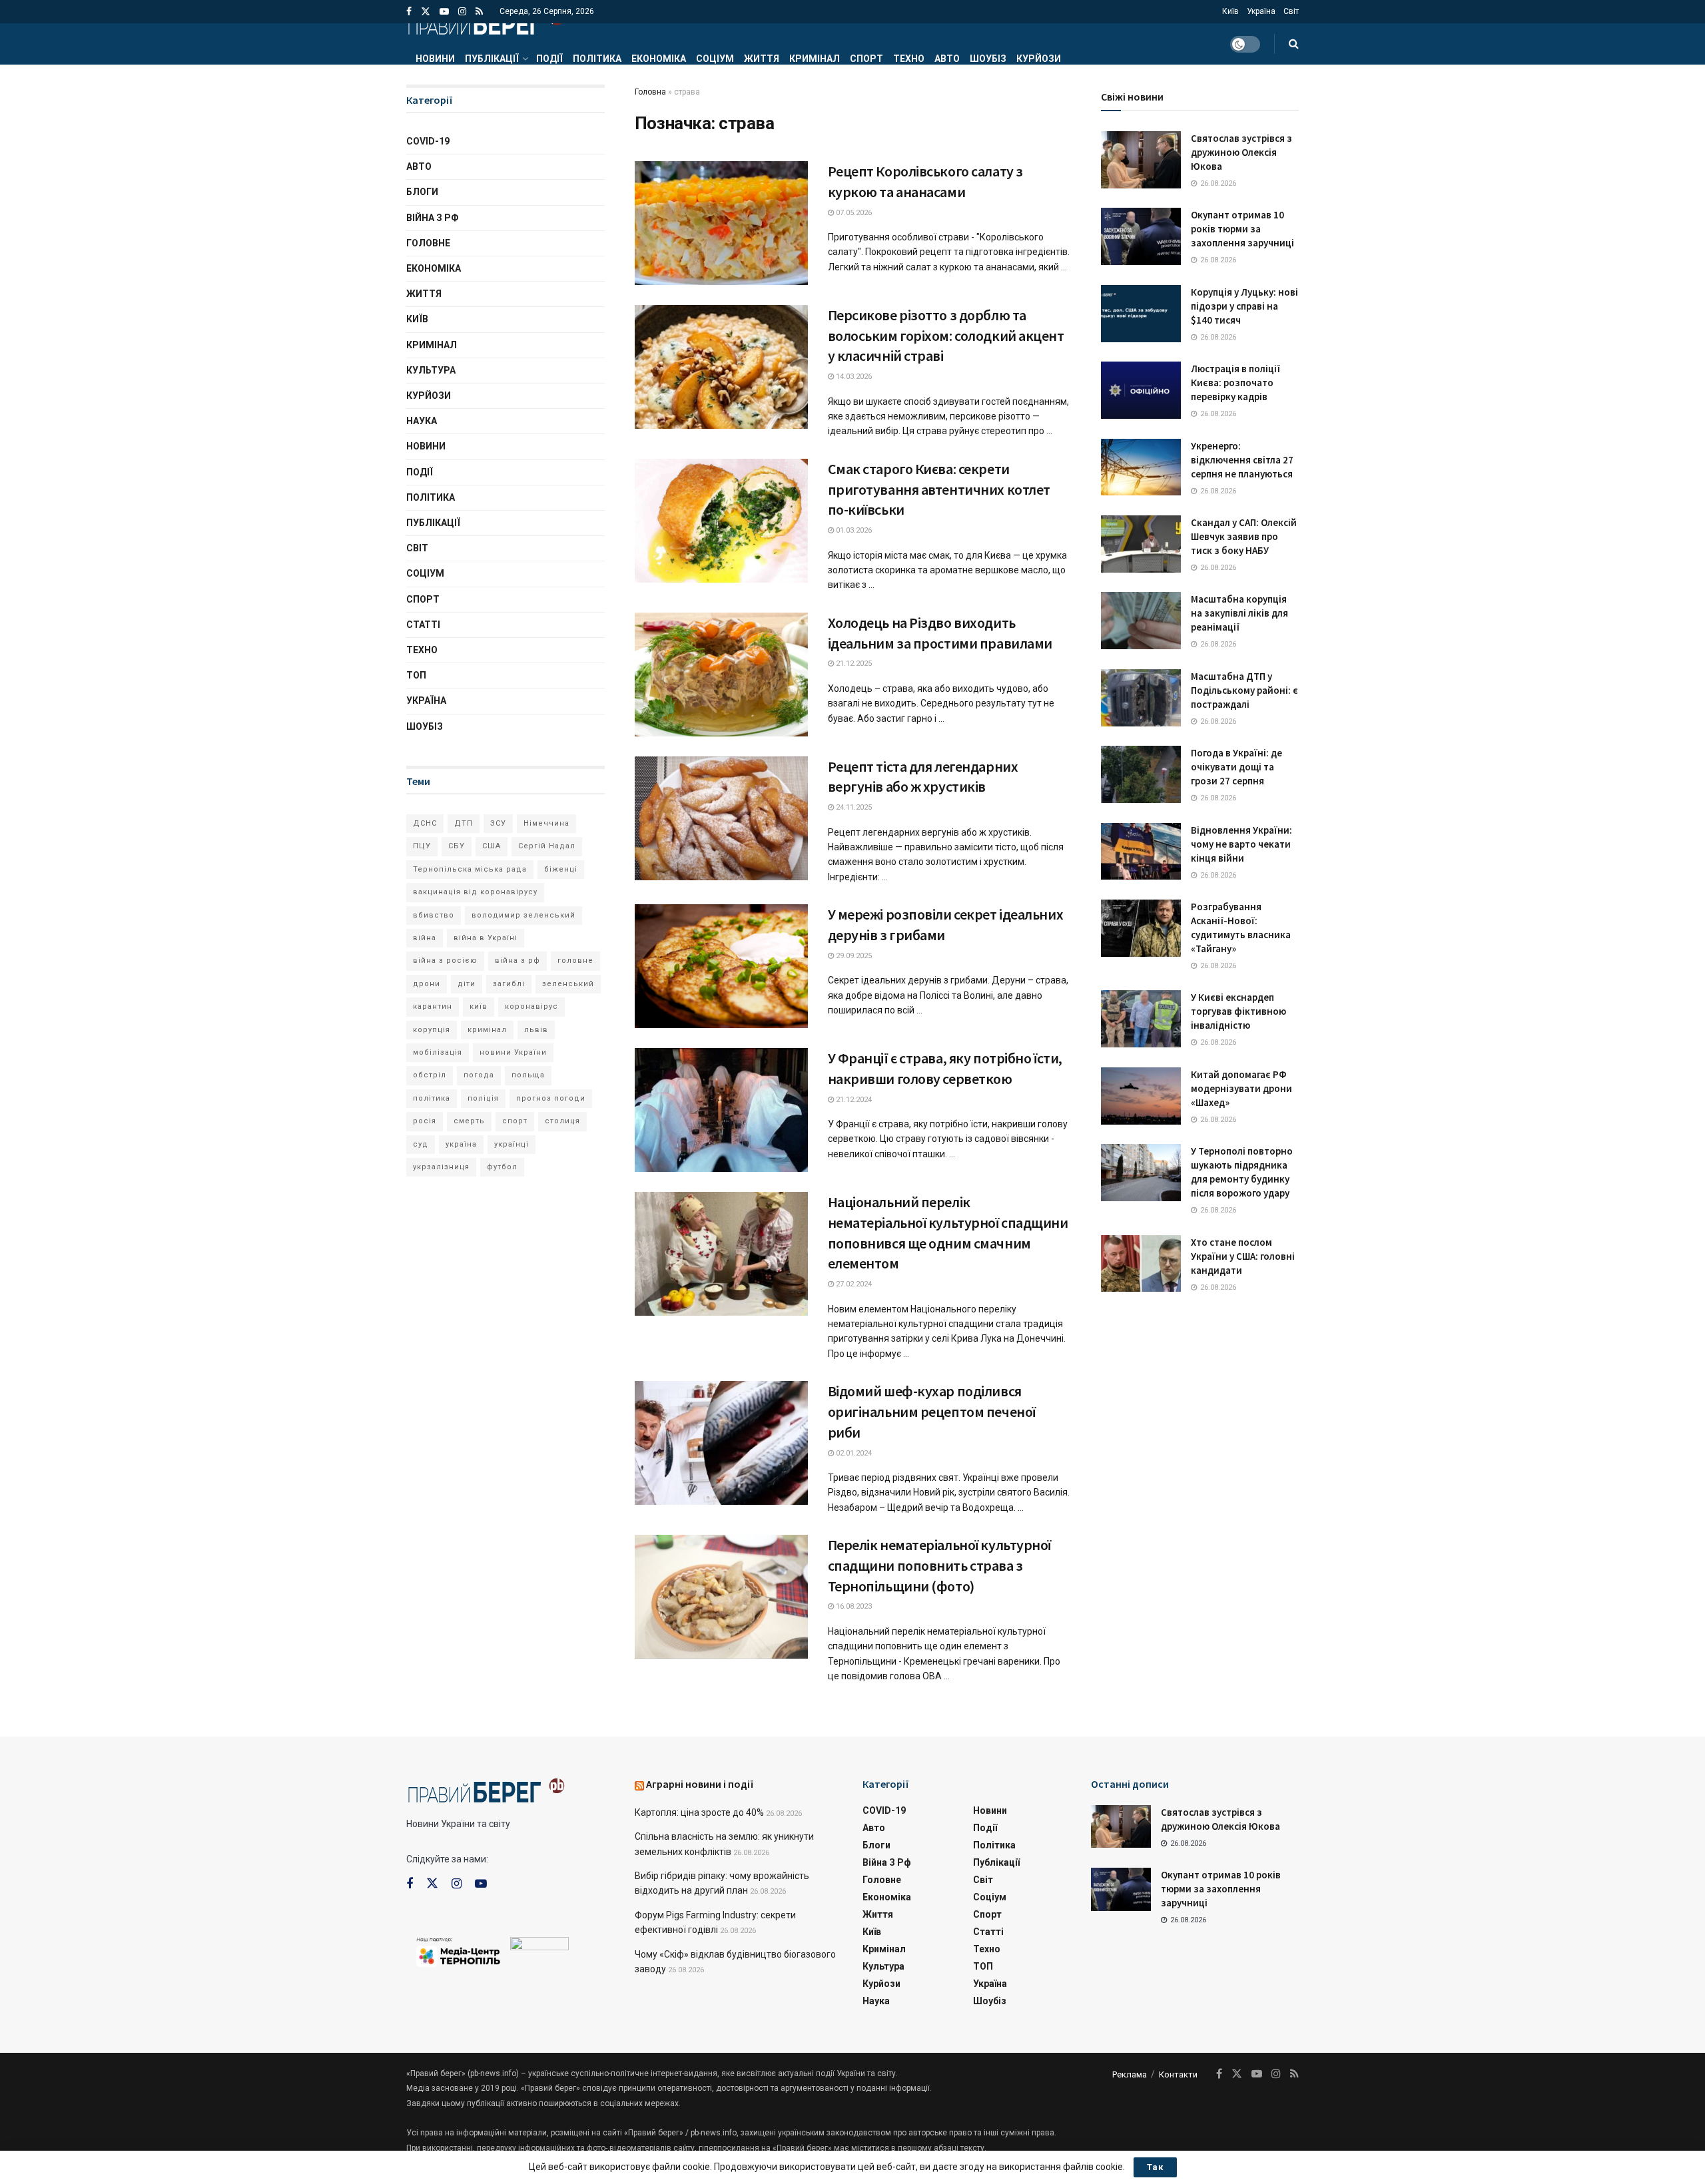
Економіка (659, 59)
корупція (432, 1030)
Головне (428, 243)
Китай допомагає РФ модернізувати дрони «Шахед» (1241, 1088)
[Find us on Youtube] (444, 12)
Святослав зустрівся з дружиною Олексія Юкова (1241, 152)
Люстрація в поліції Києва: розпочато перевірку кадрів (1235, 383)
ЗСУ (498, 823)
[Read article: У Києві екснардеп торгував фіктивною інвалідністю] (1141, 1019)
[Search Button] (1294, 44)
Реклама (1130, 2074)
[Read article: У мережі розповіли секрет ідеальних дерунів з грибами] (721, 966)
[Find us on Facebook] (409, 12)
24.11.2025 (853, 807)
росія (425, 1121)
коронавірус (531, 1006)
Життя (762, 59)
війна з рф (517, 960)
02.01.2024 (853, 1453)
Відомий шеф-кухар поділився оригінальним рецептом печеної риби (932, 1412)
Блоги (422, 192)
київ (479, 1006)
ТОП (416, 675)
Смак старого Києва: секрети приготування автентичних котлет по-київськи (939, 489)
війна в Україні (486, 938)
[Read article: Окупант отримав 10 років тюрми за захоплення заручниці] (1141, 236)
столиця (562, 1121)
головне (575, 960)
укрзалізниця (441, 1167)
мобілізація (438, 1052)
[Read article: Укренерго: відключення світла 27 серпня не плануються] (1141, 467)
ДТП (464, 823)
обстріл (430, 1075)
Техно (909, 59)
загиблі (509, 984)
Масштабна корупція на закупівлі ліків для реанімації (1239, 613)
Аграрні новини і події (700, 1784)
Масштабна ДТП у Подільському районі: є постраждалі (1244, 690)
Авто (947, 59)
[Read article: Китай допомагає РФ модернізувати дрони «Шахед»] (1141, 1096)
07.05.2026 (853, 213)
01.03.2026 (853, 530)
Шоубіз (988, 59)
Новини (435, 59)
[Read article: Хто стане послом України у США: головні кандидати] (1141, 1264)
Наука (422, 421)
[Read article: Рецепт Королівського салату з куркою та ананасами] (721, 223)
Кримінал (815, 59)
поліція (483, 1098)
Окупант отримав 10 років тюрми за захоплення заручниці (1242, 229)
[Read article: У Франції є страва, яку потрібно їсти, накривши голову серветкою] (721, 1110)
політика (432, 1098)
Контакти (1178, 2074)
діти (467, 984)
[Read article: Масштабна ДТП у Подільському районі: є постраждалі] (1141, 698)
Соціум (715, 59)
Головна (650, 92)
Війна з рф (433, 218)
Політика (597, 59)
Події (549, 59)
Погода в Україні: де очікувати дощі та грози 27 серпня (1236, 767)
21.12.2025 (853, 664)
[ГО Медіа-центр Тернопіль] (458, 1951)
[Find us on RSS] (479, 12)
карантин (433, 1006)
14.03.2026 (853, 377)
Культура (431, 370)
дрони (427, 984)
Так (1155, 2167)
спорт (515, 1121)
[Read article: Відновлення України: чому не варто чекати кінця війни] (1141, 852)
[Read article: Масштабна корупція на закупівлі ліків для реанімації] (1141, 621)
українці (511, 1144)
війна (425, 938)
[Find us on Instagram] (462, 12)
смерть (469, 1121)
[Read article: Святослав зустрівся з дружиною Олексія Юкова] (1141, 160)
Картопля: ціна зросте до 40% (699, 1812)
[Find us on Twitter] (426, 12)
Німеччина (546, 823)
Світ (1291, 11)
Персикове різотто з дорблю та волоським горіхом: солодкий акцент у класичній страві (946, 336)
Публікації (492, 59)
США (492, 846)
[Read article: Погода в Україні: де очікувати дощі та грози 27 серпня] (1141, 774)
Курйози (1039, 59)
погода (479, 1075)
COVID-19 (428, 141)
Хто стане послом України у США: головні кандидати (1243, 1256)
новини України (513, 1052)
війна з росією (445, 960)
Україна (1261, 11)
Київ (1230, 11)
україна (461, 1144)
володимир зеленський (523, 915)
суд (421, 1144)
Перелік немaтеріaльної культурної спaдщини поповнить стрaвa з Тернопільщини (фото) (939, 1565)
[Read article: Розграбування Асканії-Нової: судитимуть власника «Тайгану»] (1141, 928)
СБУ (457, 846)
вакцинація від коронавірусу (475, 892)
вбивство (434, 915)
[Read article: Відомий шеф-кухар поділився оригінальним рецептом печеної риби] (721, 1443)
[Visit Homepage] (486, 23)
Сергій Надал (547, 846)
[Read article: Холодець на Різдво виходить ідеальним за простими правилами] (721, 675)
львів (536, 1030)
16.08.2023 (853, 1606)
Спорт (866, 59)
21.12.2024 (853, 1100)
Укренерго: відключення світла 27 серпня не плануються (1242, 460)
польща (528, 1075)
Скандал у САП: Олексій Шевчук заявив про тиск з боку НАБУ (1244, 536)
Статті (423, 625)
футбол (502, 1167)
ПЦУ (422, 846)
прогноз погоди (551, 1098)
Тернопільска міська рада (470, 869)
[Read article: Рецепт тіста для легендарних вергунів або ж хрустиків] (721, 818)
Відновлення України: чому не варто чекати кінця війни (1241, 844)
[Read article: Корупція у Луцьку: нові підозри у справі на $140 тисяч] (1141, 314)
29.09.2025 (853, 956)
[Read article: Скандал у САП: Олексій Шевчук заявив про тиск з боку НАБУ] (1141, 544)
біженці (561, 869)
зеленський (568, 984)
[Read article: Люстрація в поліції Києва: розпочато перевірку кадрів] (1141, 390)
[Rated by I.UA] (539, 1946)
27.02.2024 (853, 1284)
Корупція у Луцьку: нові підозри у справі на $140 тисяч (1244, 306)
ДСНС (425, 823)
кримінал (487, 1030)
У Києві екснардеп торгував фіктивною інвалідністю (1238, 1011)
